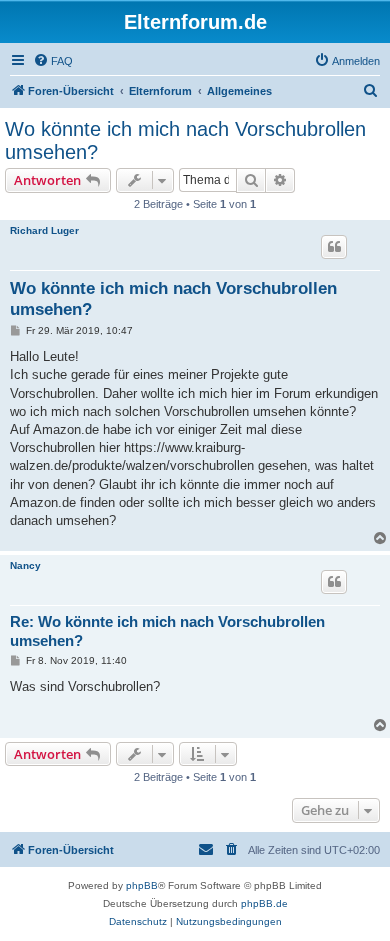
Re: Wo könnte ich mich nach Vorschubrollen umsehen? (167, 631)
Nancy (25, 565)
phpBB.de (264, 903)
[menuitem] (53, 61)
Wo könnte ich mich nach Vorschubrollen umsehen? (185, 140)
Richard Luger (44, 230)
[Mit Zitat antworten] (334, 247)
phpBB (142, 885)
